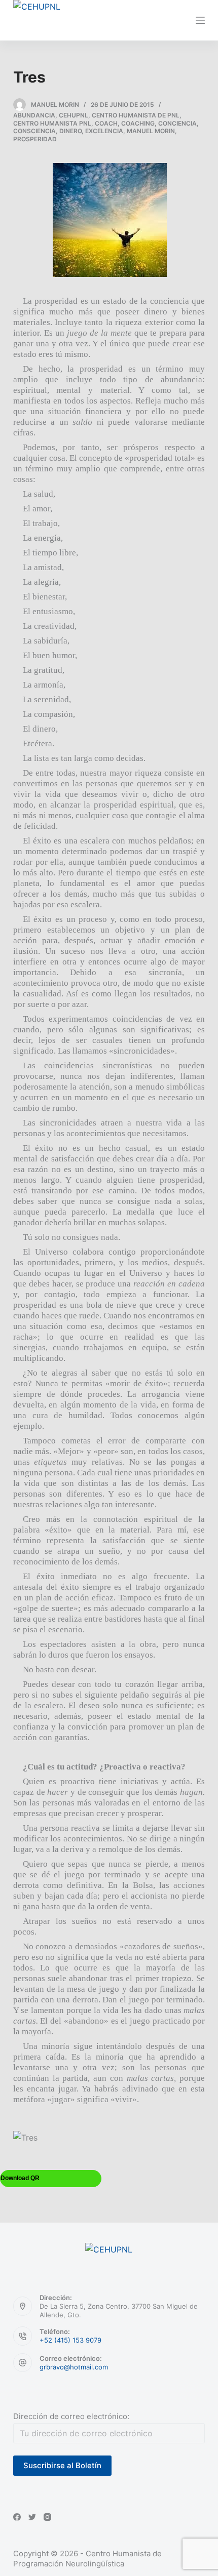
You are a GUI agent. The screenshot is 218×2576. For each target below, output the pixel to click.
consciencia (34, 131)
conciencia (177, 123)
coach (106, 123)
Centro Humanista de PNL (136, 115)
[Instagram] (47, 2517)
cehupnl (74, 115)
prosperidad (35, 139)
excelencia (104, 131)
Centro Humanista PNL (52, 123)
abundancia (34, 115)
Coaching (138, 123)
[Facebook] (17, 2517)
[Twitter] (32, 2517)
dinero (70, 131)
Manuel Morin (151, 131)
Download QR (20, 2178)
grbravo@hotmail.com (74, 2367)
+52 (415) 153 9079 (70, 2340)
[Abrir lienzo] (200, 20)
